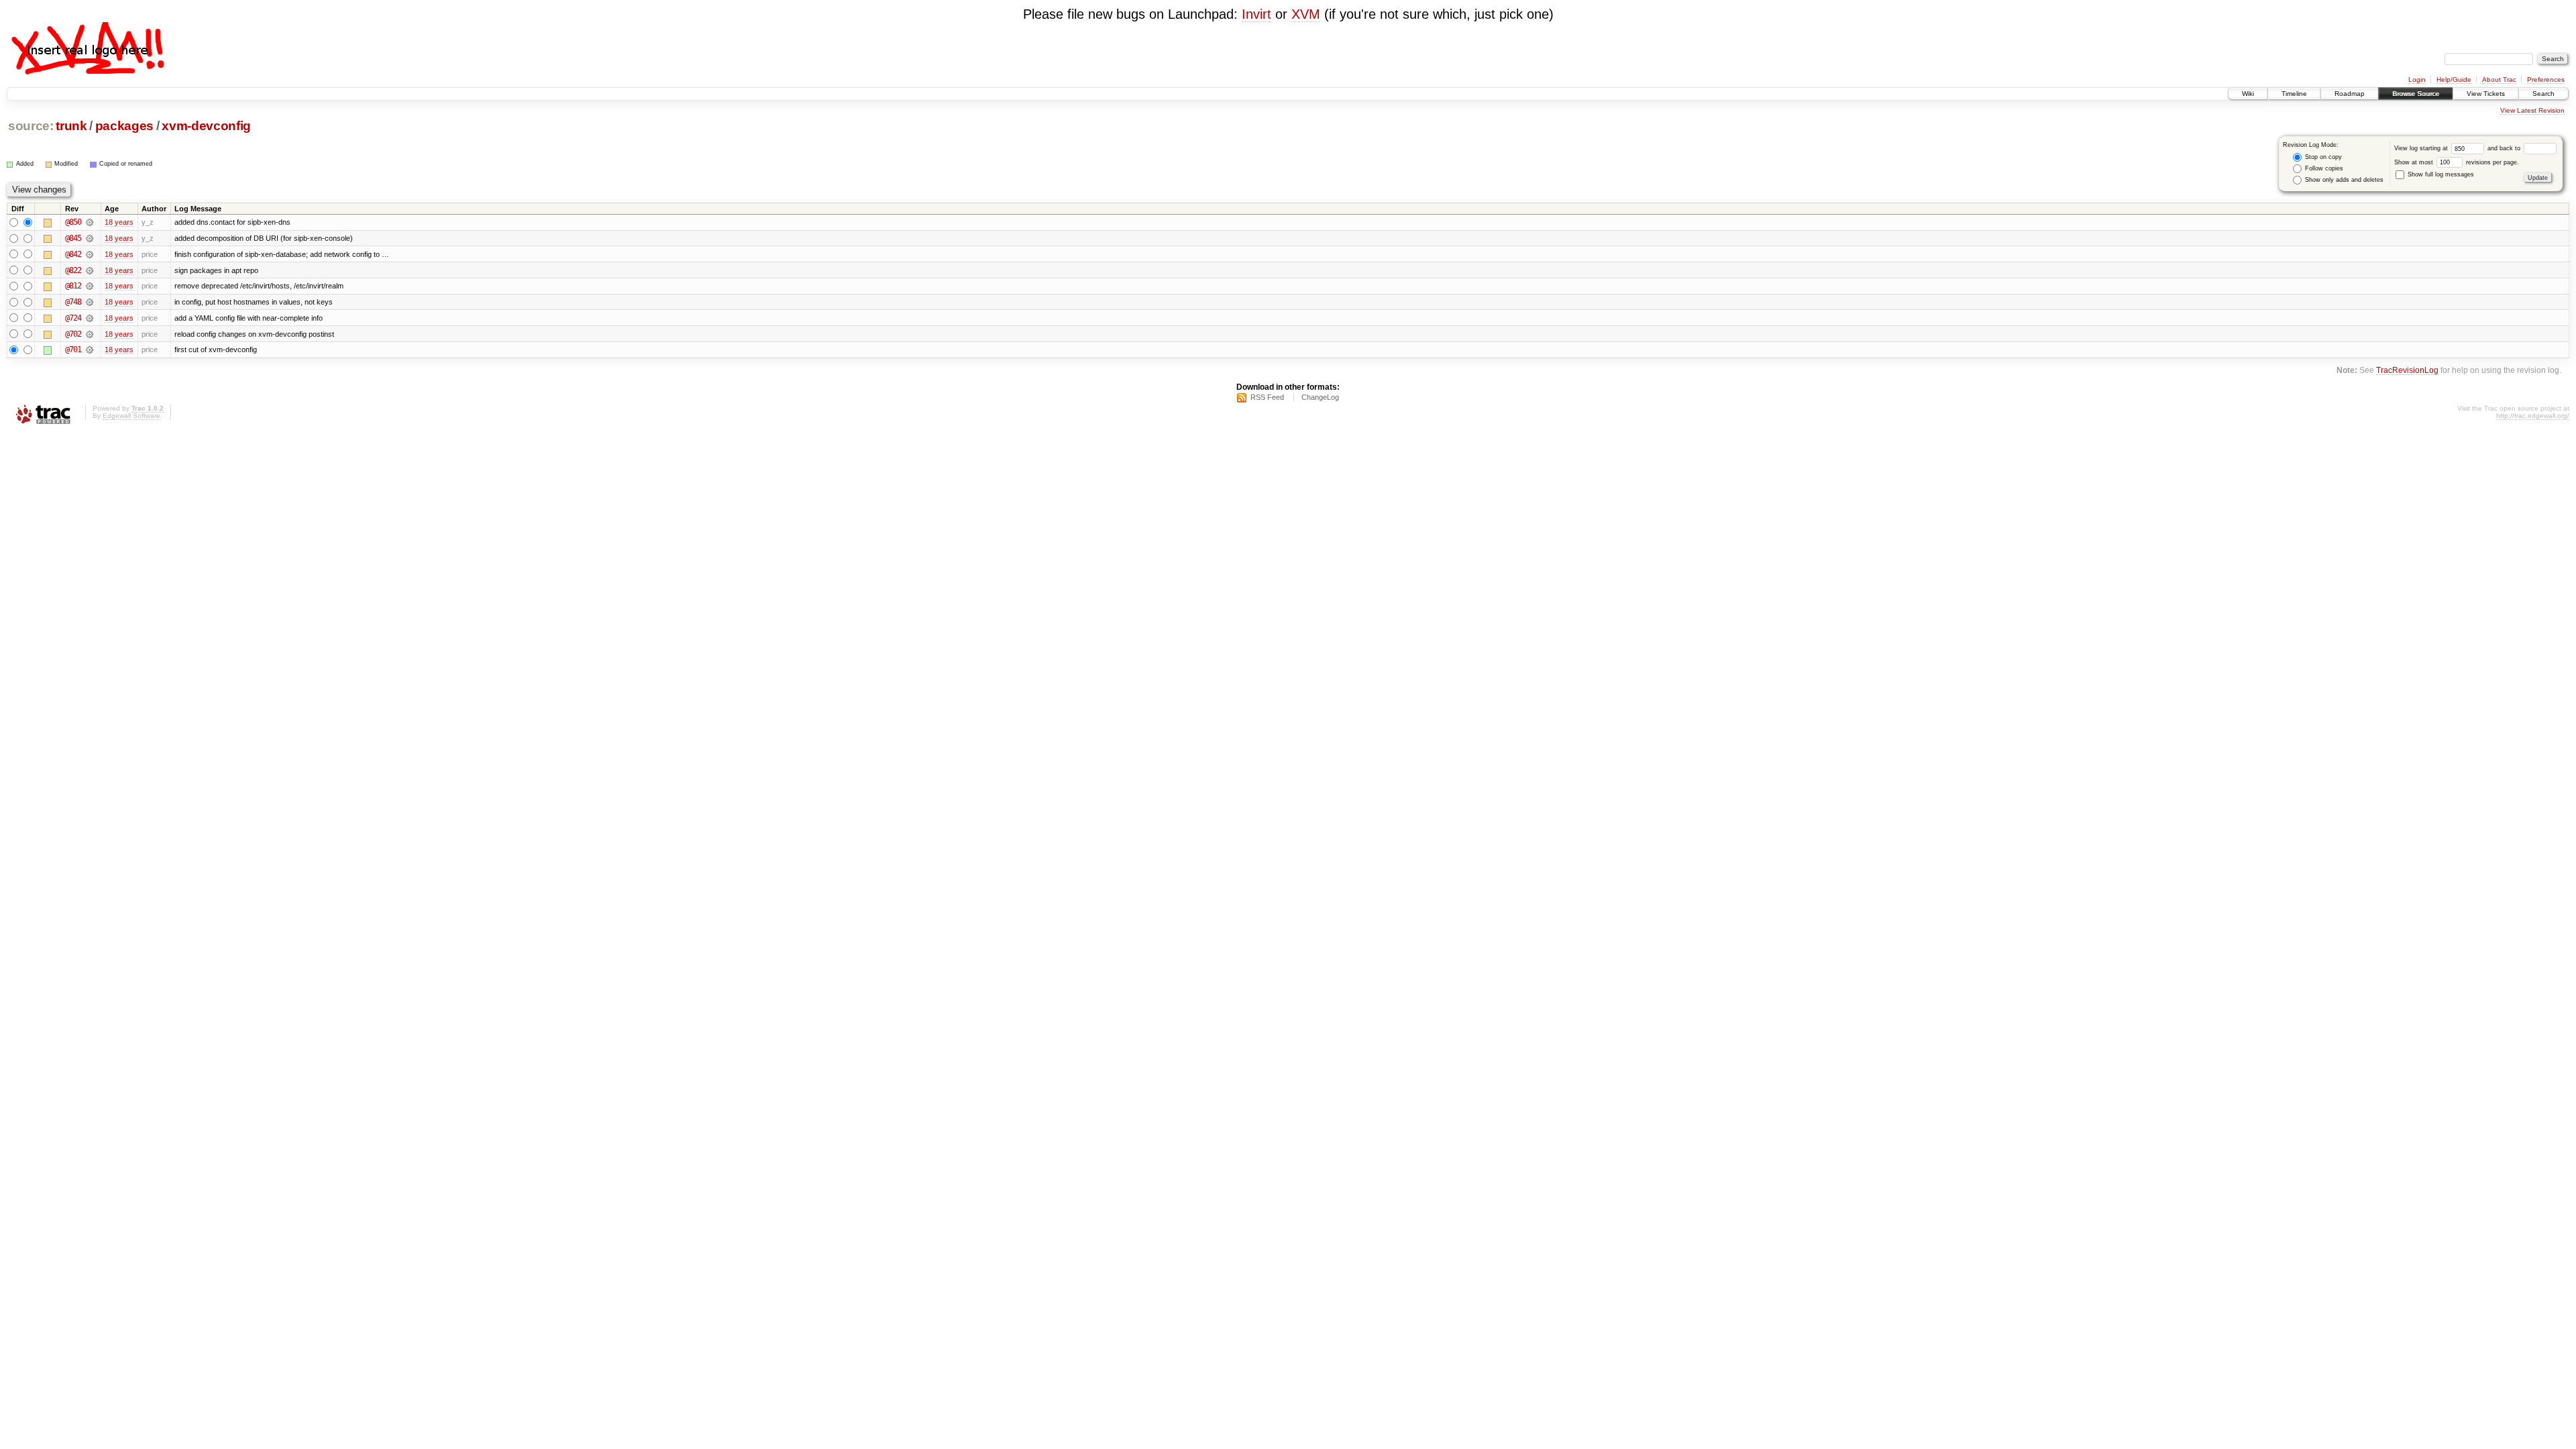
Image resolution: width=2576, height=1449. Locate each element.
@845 (73, 238)
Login (2417, 79)
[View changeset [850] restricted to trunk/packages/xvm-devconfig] (90, 222)
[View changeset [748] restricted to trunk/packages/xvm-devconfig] (90, 302)
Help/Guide (2454, 79)
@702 (73, 334)
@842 (73, 254)
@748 (73, 302)
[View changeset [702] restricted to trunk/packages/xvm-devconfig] (90, 334)
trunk (71, 126)
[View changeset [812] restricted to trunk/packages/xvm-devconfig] (90, 286)
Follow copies (2323, 168)
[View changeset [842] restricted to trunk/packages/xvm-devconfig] (90, 254)
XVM (1306, 14)
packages (124, 126)
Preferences (2546, 79)
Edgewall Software (131, 416)
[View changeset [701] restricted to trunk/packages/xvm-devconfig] (90, 350)
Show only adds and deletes (2343, 180)
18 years (119, 222)
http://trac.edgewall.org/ (2533, 416)
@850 (73, 222)
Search (2543, 94)
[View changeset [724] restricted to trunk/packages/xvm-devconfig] (90, 318)
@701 (73, 350)
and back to (2505, 148)
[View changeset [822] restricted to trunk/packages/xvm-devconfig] (90, 270)
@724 (73, 318)
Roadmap (2350, 94)
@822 (73, 270)
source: (31, 126)
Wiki (2248, 94)
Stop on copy (2322, 157)
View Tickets (2486, 94)
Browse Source (2416, 94)
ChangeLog (1320, 397)
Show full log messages (2440, 174)
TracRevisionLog (2407, 370)
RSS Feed (1267, 397)
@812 (73, 286)
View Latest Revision (2532, 110)
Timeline (2294, 94)
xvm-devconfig (206, 126)
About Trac (2499, 79)
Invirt (1256, 14)
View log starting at (2422, 148)
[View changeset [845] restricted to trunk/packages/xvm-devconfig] (90, 238)
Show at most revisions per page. (2457, 162)
